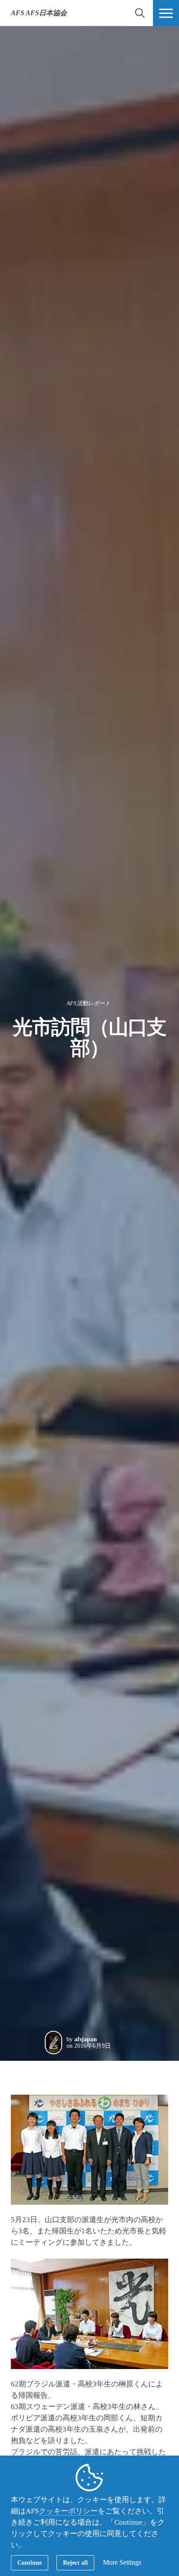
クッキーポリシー (68, 2511)
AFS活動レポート (88, 1003)
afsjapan (86, 2039)
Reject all (75, 2563)
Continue (30, 2563)
